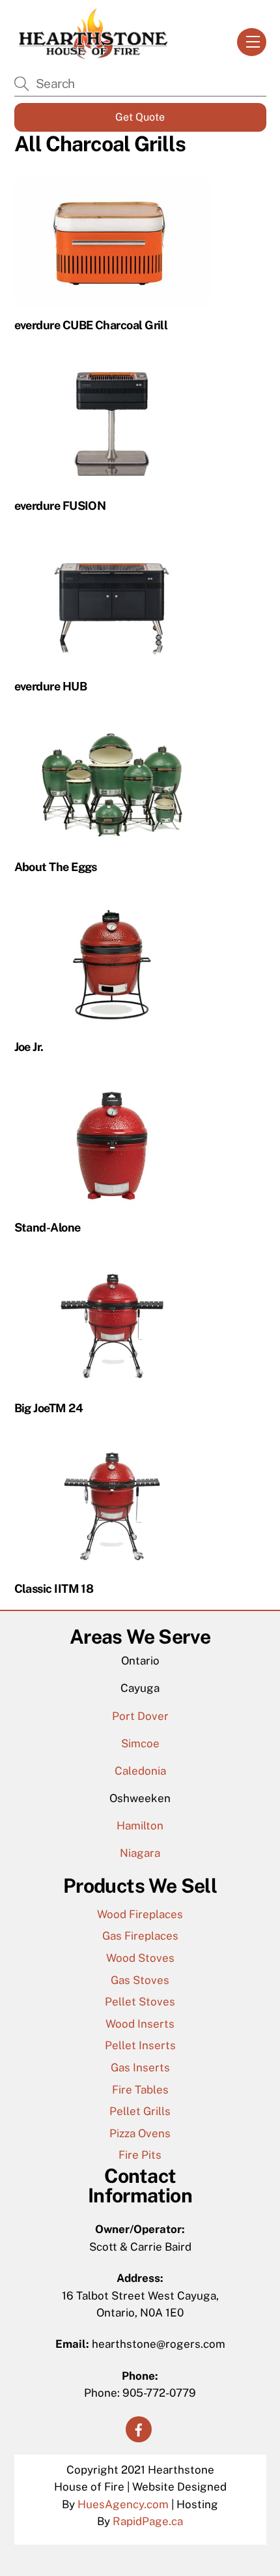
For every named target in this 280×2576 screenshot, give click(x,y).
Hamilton (140, 1826)
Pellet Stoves (140, 2002)
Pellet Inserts (140, 2045)
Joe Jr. (29, 1047)
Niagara (140, 1853)
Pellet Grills (140, 2111)
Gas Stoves (140, 1980)
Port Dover (140, 1716)
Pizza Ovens (140, 2133)
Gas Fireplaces (140, 1936)
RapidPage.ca (148, 2521)
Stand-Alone (48, 1227)
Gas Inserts (140, 2067)
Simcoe (140, 1743)
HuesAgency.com (123, 2504)
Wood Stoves (140, 1958)
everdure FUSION (60, 506)
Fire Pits (140, 2155)
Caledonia (140, 1771)
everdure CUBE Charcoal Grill (91, 325)
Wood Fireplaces (140, 1914)
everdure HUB (51, 686)
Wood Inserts (140, 2024)
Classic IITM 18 (54, 1589)
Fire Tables (140, 2090)
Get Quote (140, 117)
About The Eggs (56, 867)
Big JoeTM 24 (49, 1408)
